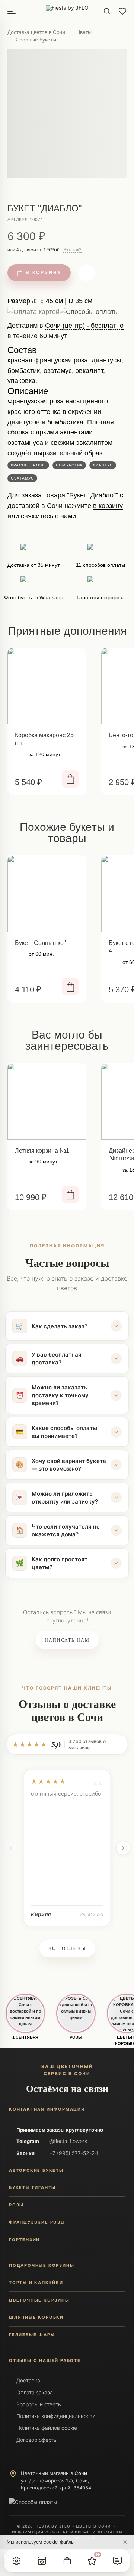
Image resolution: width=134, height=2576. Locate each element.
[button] (17, 2561)
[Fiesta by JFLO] (67, 11)
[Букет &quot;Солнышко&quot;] (47, 893)
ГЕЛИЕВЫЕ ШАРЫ (32, 2335)
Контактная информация (47, 2109)
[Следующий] (123, 1848)
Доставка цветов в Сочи (36, 32)
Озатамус (22, 478)
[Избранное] (122, 11)
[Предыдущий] (11, 1848)
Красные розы (28, 465)
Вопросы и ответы (39, 2404)
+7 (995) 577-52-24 (74, 2153)
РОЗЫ (76, 2037)
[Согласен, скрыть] (125, 2542)
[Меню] (12, 11)
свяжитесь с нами (48, 516)
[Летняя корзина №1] (47, 1101)
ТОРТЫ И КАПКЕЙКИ (36, 2283)
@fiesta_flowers (68, 2141)
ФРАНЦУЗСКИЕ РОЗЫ (37, 2222)
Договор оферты (37, 2440)
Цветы (84, 32)
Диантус (103, 465)
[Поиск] (107, 11)
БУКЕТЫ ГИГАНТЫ (32, 2187)
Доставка (28, 2380)
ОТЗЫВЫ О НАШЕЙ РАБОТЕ (45, 2360)
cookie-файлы (59, 2542)
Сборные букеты (36, 40)
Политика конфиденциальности (56, 2416)
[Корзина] (67, 2561)
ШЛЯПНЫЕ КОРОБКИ (36, 2317)
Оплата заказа (35, 2392)
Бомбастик (69, 465)
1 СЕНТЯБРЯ (25, 2037)
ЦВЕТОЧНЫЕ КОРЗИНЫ (39, 2300)
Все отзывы (67, 1948)
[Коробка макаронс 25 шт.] (47, 686)
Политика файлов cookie (47, 2428)
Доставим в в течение (66, 334)
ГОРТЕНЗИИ (24, 2240)
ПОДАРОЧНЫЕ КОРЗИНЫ (42, 2265)
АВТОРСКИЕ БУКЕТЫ (36, 2170)
